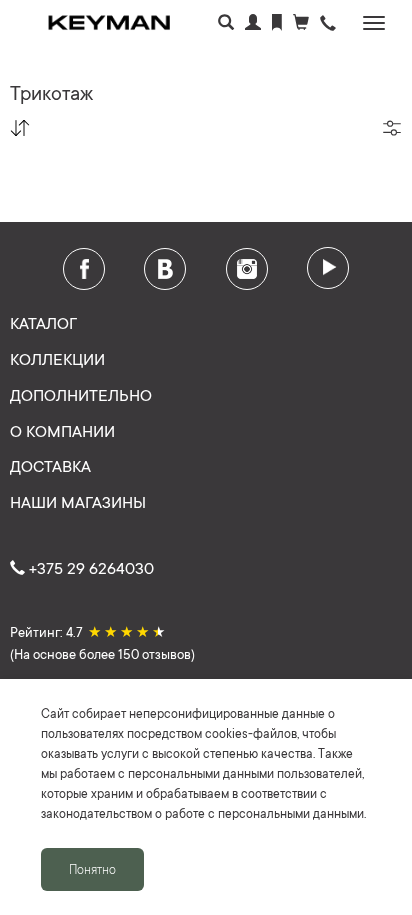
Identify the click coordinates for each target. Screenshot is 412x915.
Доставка (50, 465)
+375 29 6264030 (89, 567)
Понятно (92, 869)
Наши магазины (78, 501)
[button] (328, 24)
